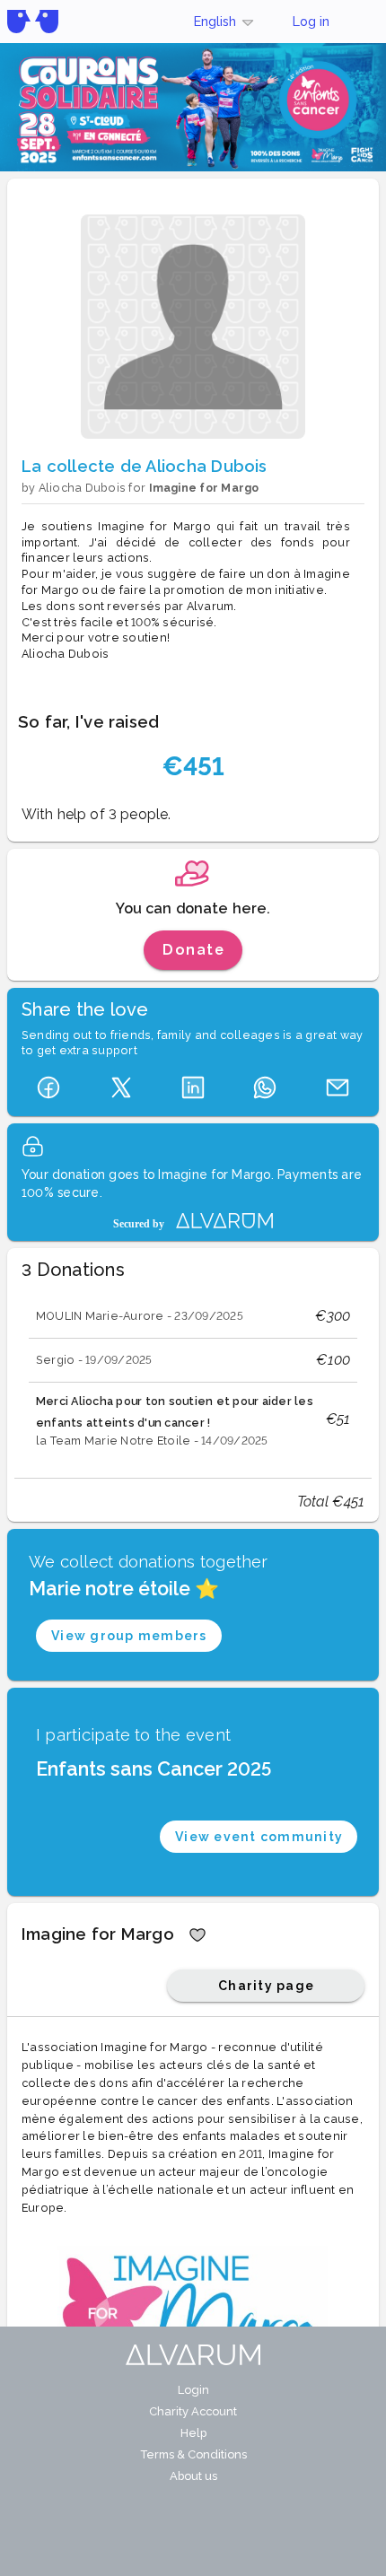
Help (193, 2433)
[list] (193, 1375)
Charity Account (193, 2411)
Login (193, 2390)
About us (193, 2476)
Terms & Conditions (193, 2454)
